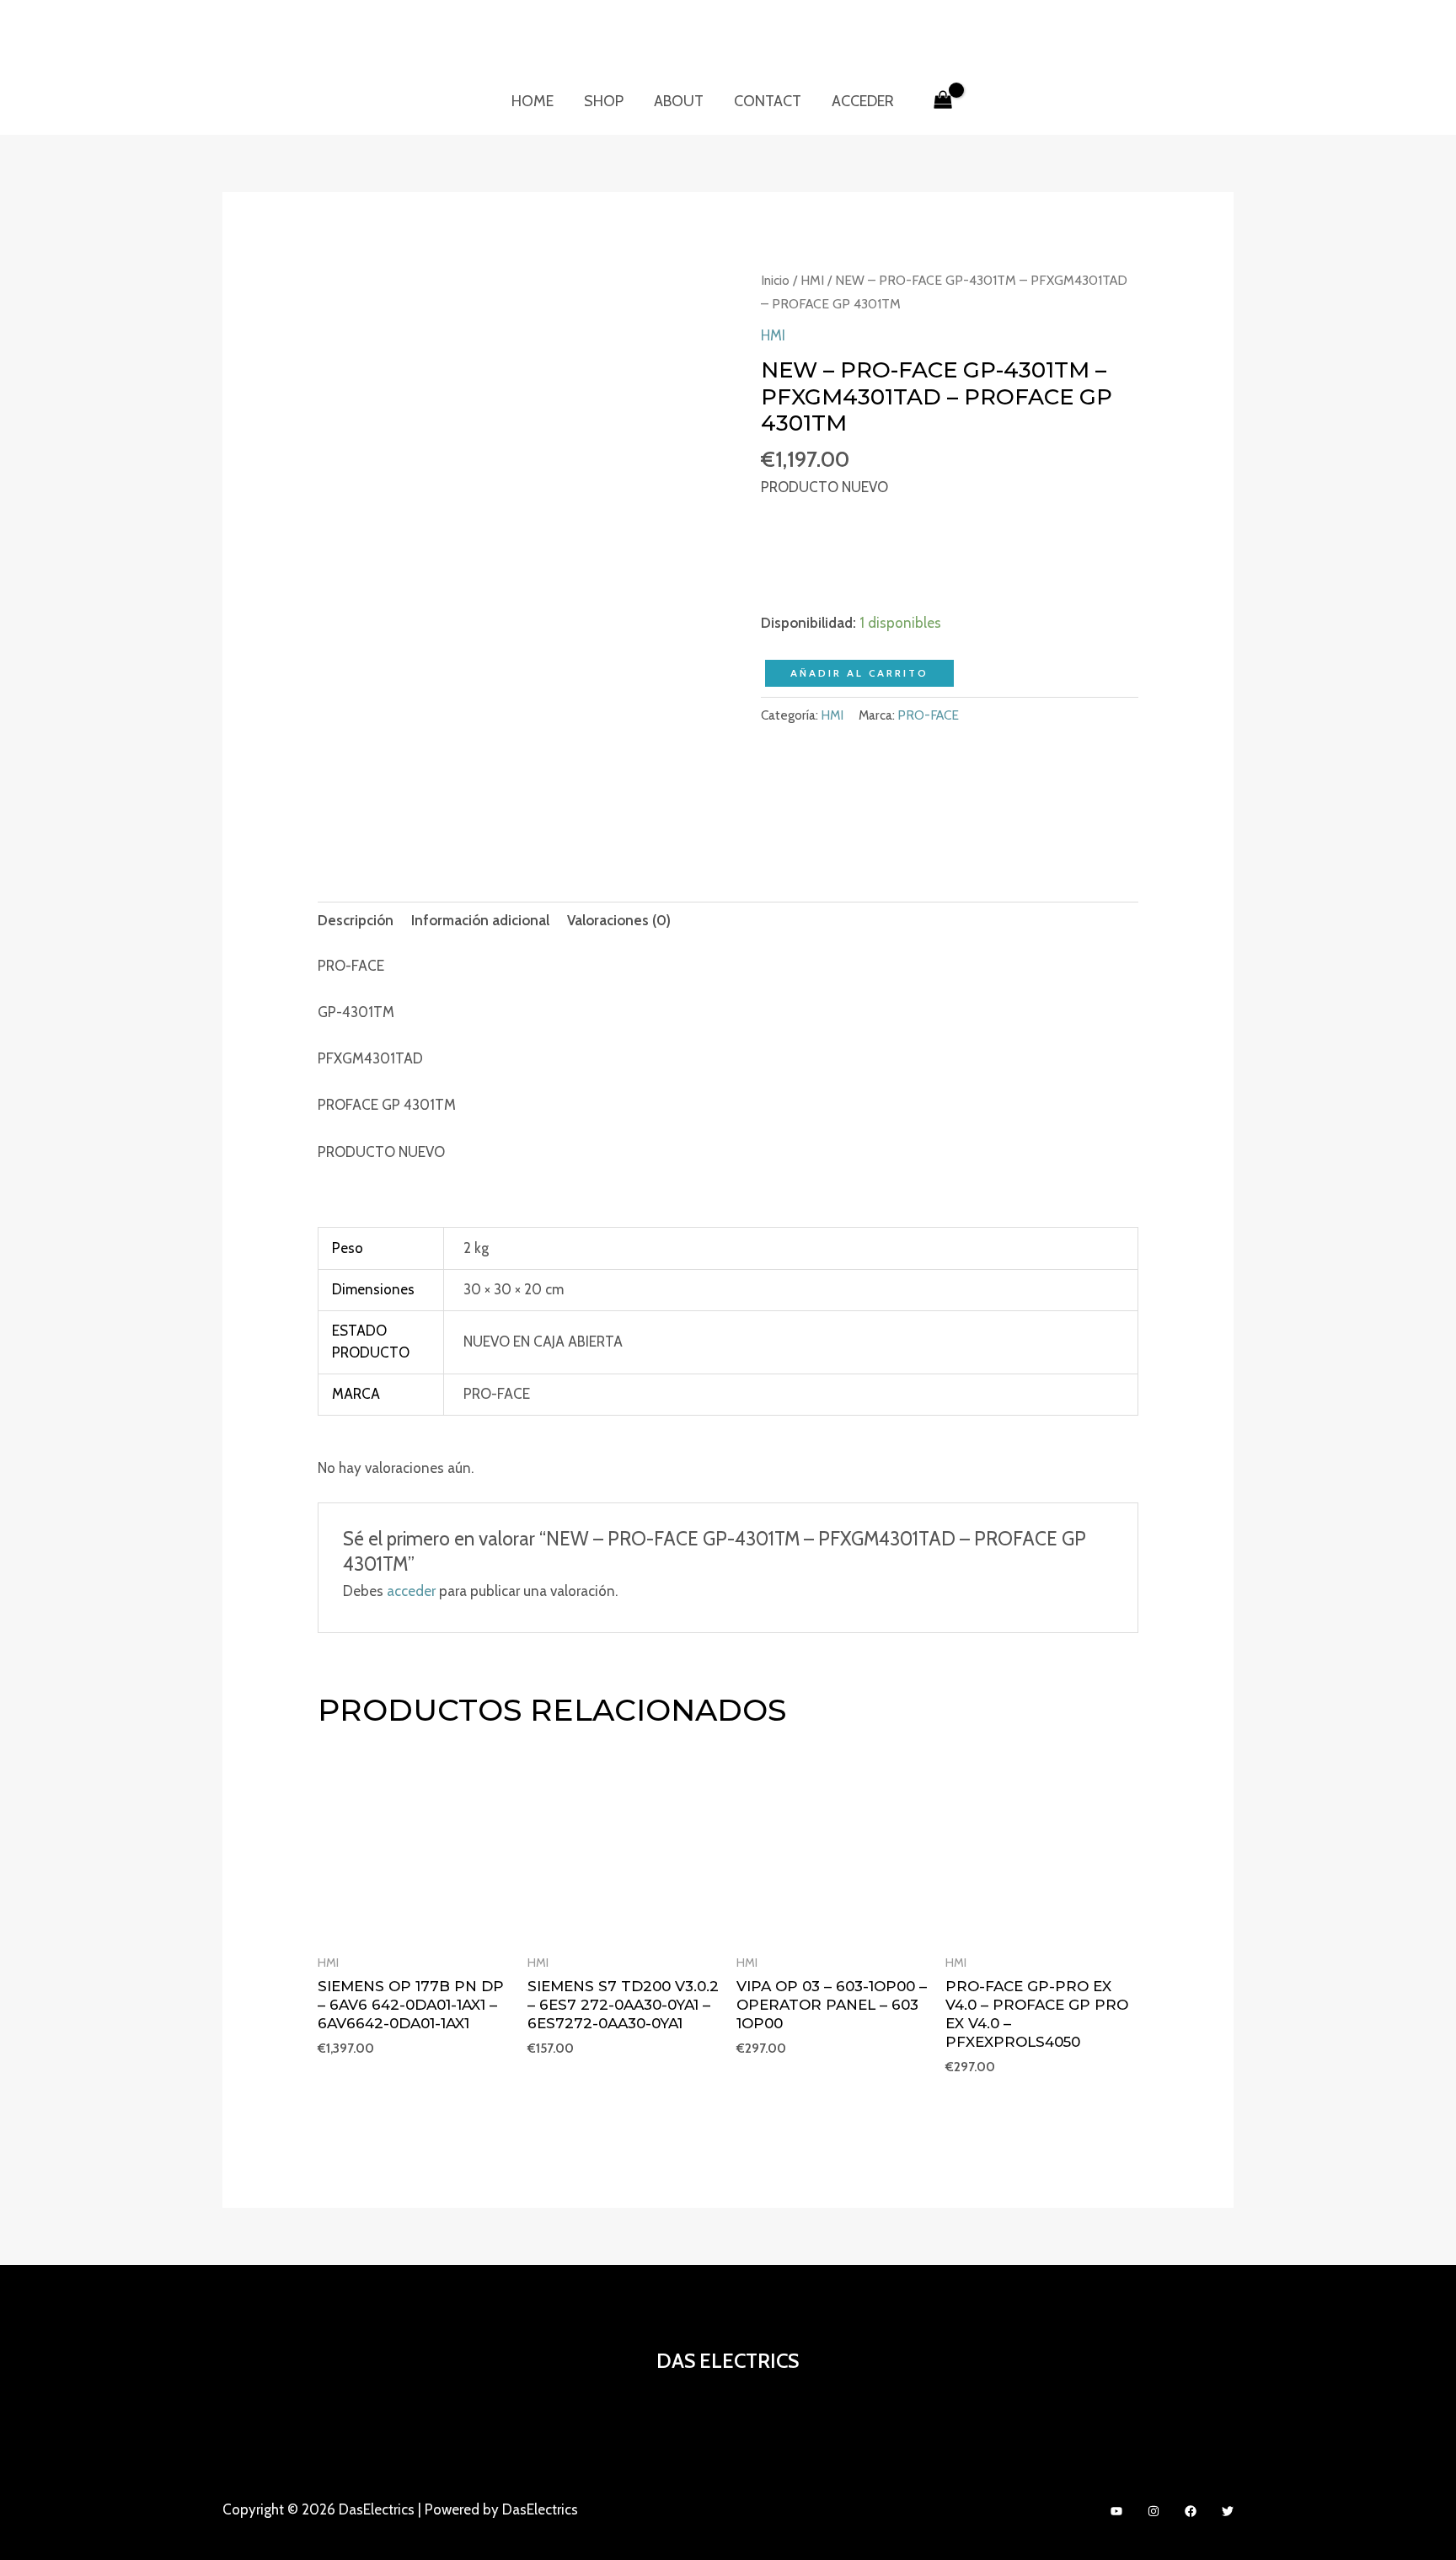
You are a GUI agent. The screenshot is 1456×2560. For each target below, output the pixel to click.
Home (533, 101)
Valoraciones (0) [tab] (619, 920)
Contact (768, 101)
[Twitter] (1228, 2511)
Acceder (863, 101)
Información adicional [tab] (480, 920)
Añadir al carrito (859, 673)
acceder (411, 1591)
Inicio (775, 280)
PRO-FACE (928, 715)
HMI (812, 280)
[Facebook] (1191, 2511)
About (679, 101)
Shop (604, 101)
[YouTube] (1116, 2511)
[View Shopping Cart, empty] (943, 101)
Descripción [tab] (356, 920)
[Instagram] (1154, 2511)
